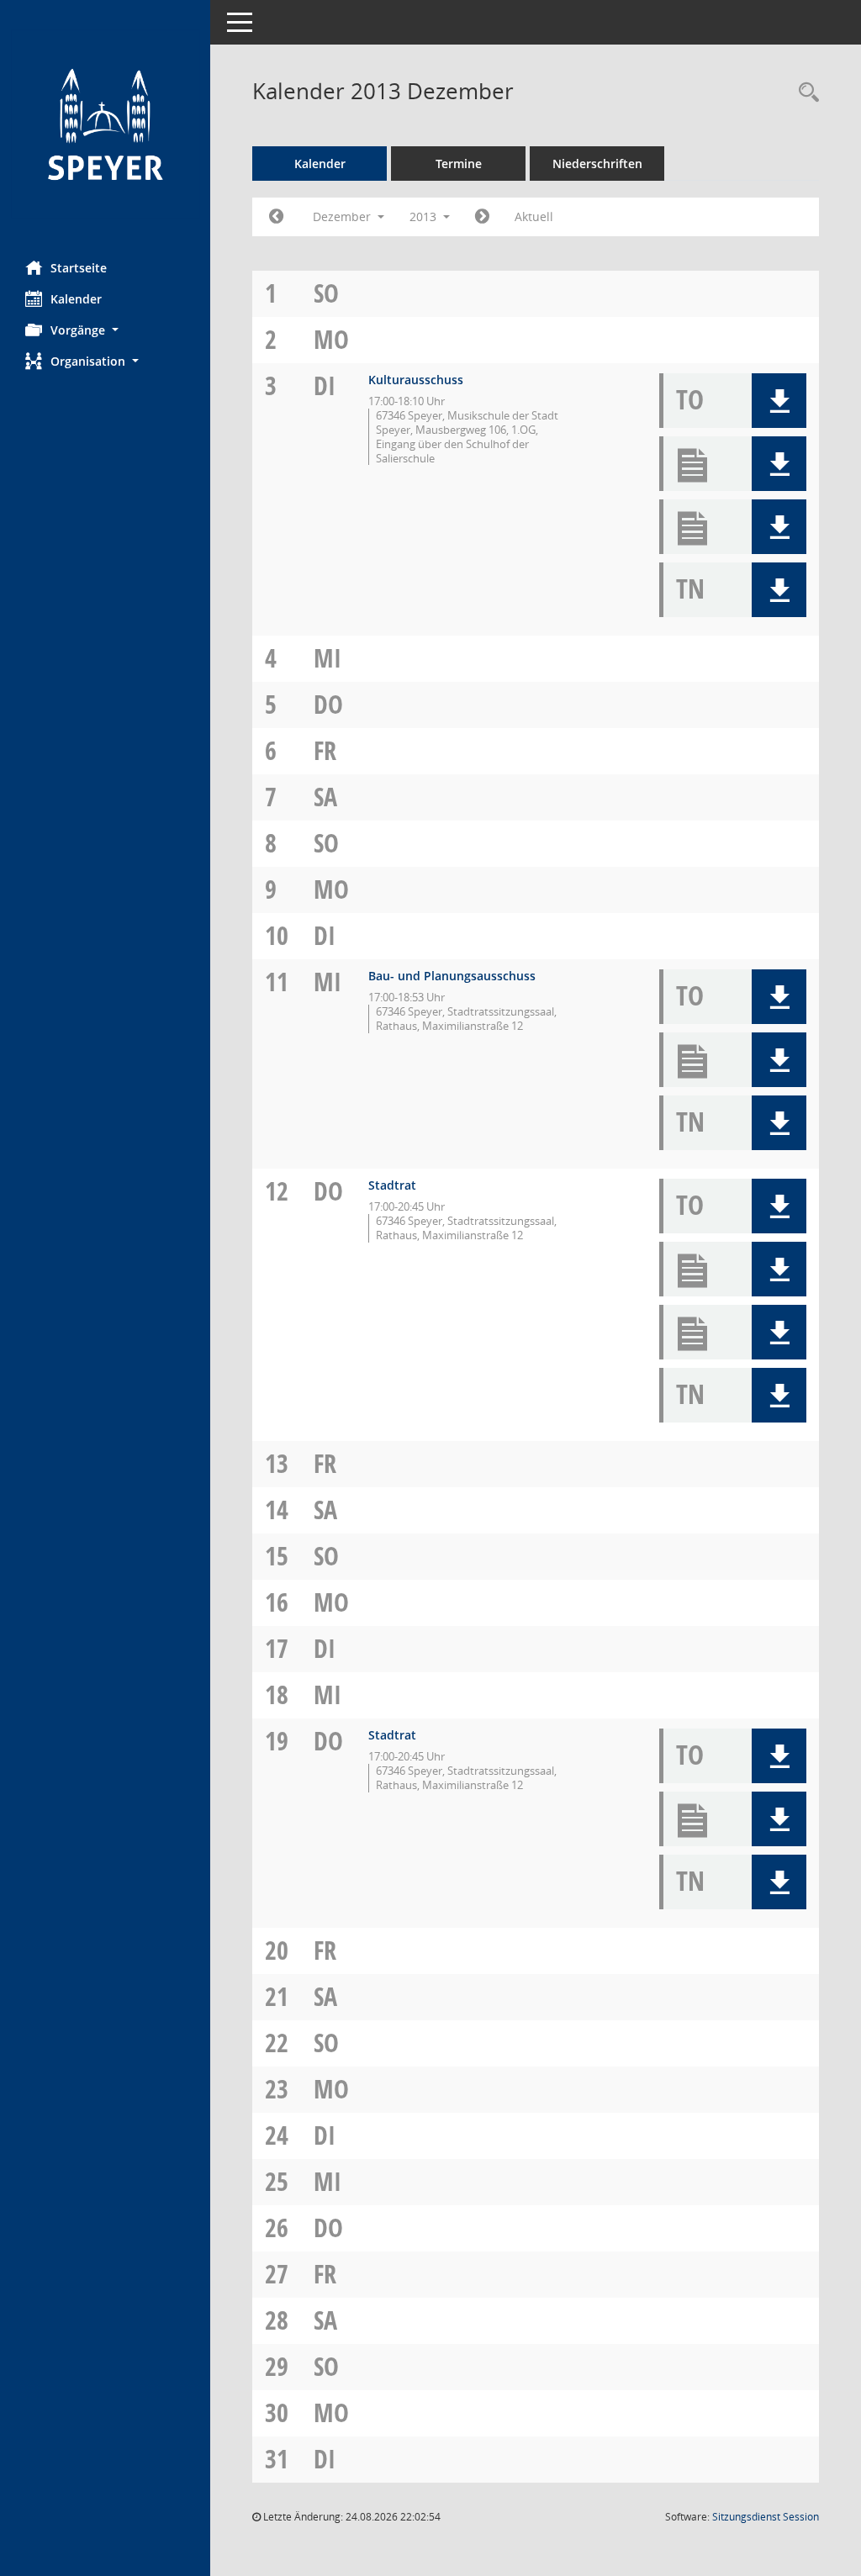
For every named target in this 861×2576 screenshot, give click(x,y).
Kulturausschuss (416, 380)
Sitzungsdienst (766, 2517)
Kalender (76, 299)
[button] (105, 330)
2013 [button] (425, 216)
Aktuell (534, 216)
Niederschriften (597, 164)
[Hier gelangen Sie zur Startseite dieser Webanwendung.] (105, 124)
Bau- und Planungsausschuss (452, 976)
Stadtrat (392, 1185)
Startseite (79, 268)
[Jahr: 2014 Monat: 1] (482, 217)
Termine (459, 164)
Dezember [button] (343, 216)
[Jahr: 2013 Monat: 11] (276, 217)
